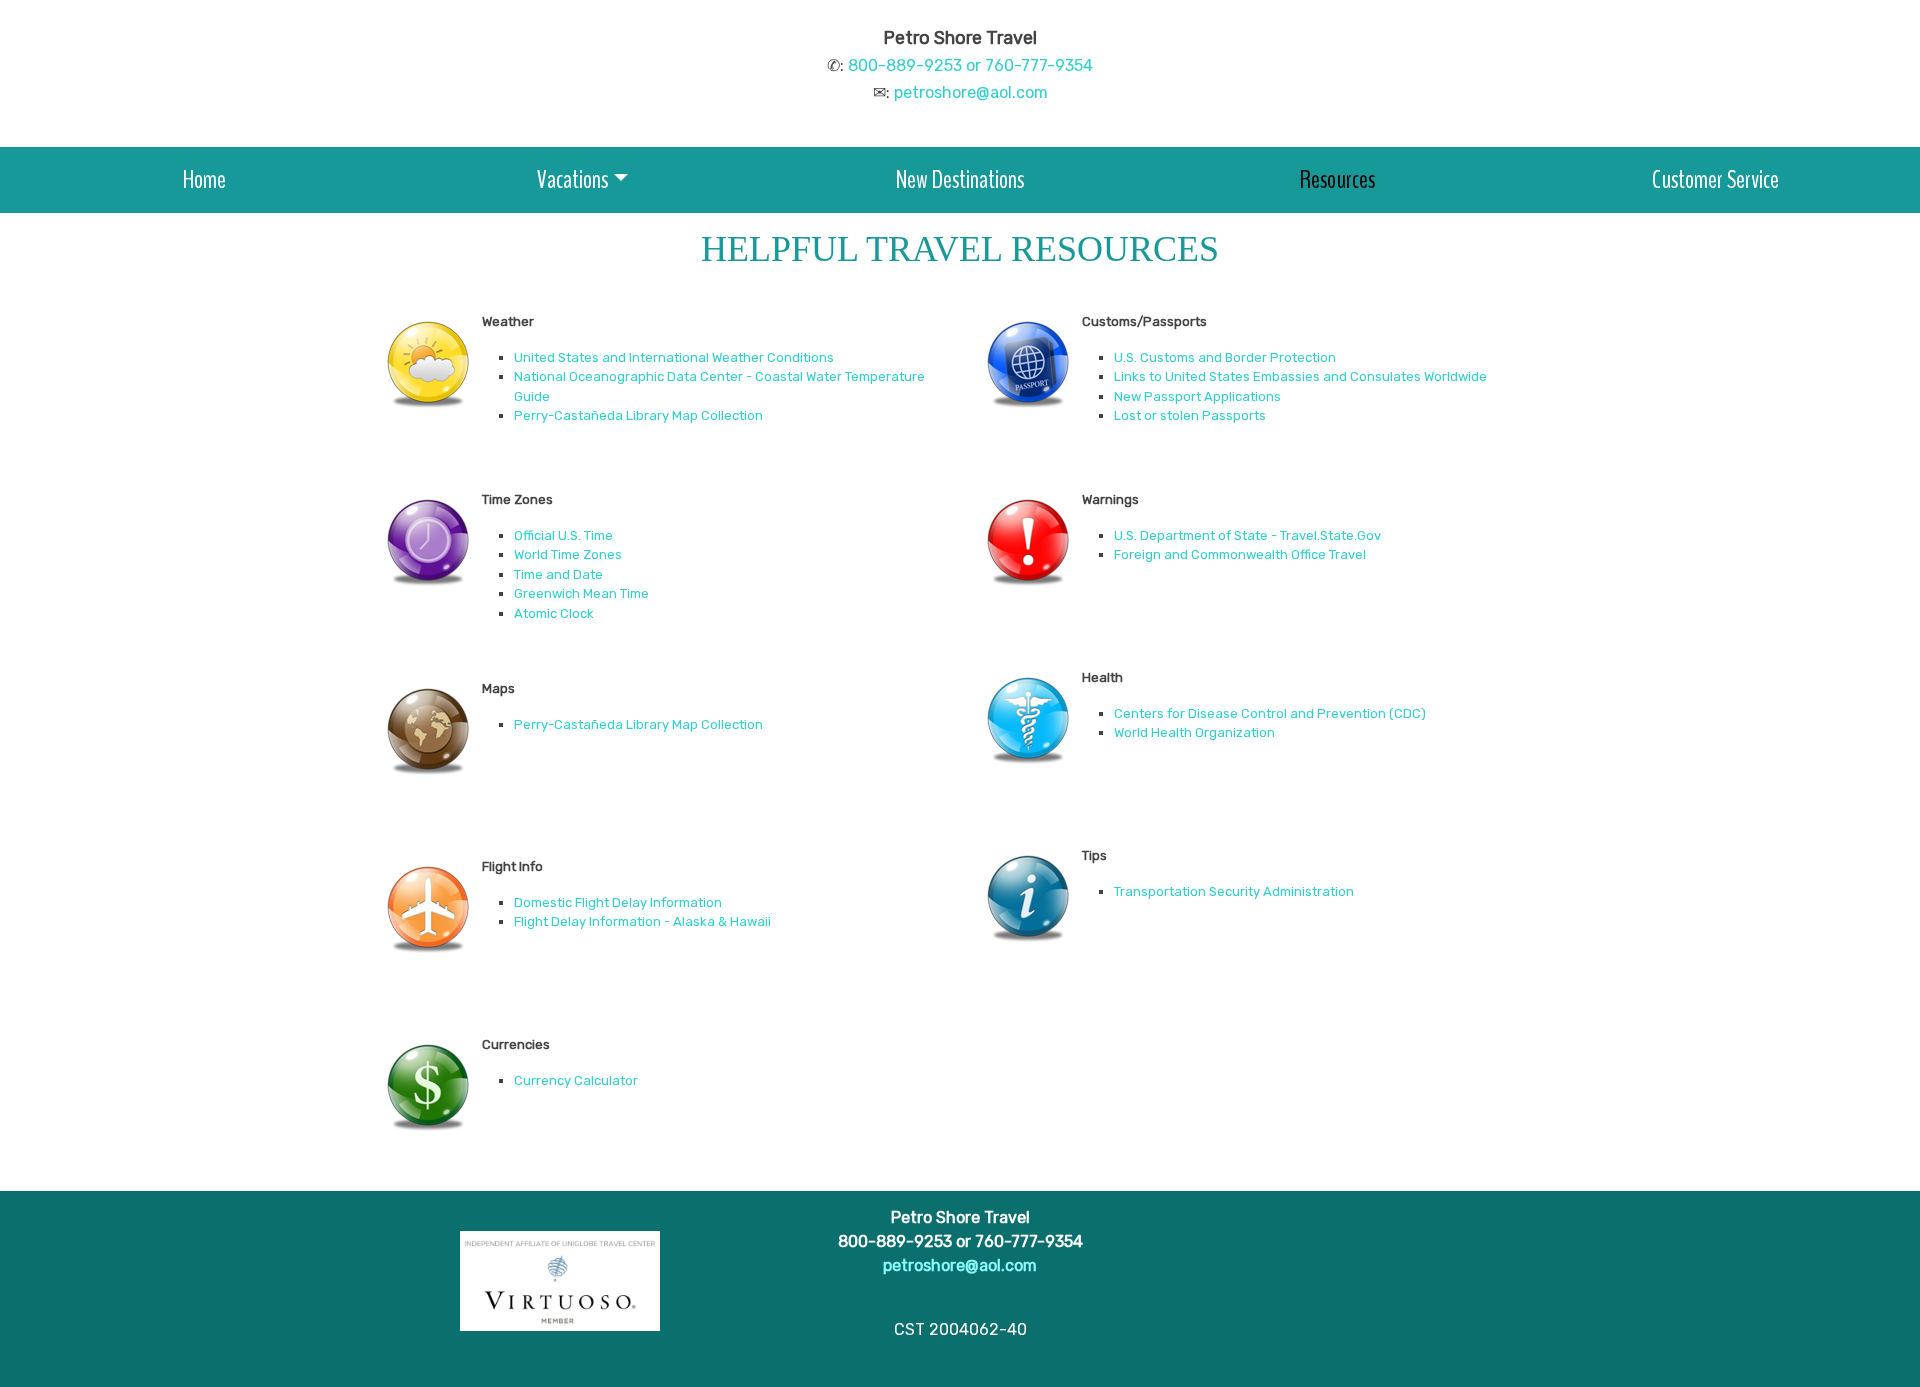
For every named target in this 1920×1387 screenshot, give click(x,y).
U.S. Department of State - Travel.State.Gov (1247, 535)
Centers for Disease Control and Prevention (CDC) (1270, 713)
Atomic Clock (554, 613)
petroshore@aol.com (971, 92)
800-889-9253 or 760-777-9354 (970, 65)
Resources (1337, 179)
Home (204, 179)
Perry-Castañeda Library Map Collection (638, 415)
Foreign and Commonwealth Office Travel (1240, 554)
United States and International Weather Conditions (674, 357)
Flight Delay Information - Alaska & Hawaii (642, 921)
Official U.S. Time (563, 535)
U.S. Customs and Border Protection (1225, 357)
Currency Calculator (576, 1080)
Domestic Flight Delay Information (618, 902)
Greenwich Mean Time (581, 593)
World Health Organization (1194, 732)
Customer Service (1715, 179)
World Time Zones (568, 554)
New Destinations (960, 179)
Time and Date (558, 574)
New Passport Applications (1197, 396)
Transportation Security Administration (1234, 891)
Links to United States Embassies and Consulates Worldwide (1300, 376)
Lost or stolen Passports (1190, 415)
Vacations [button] (572, 179)
